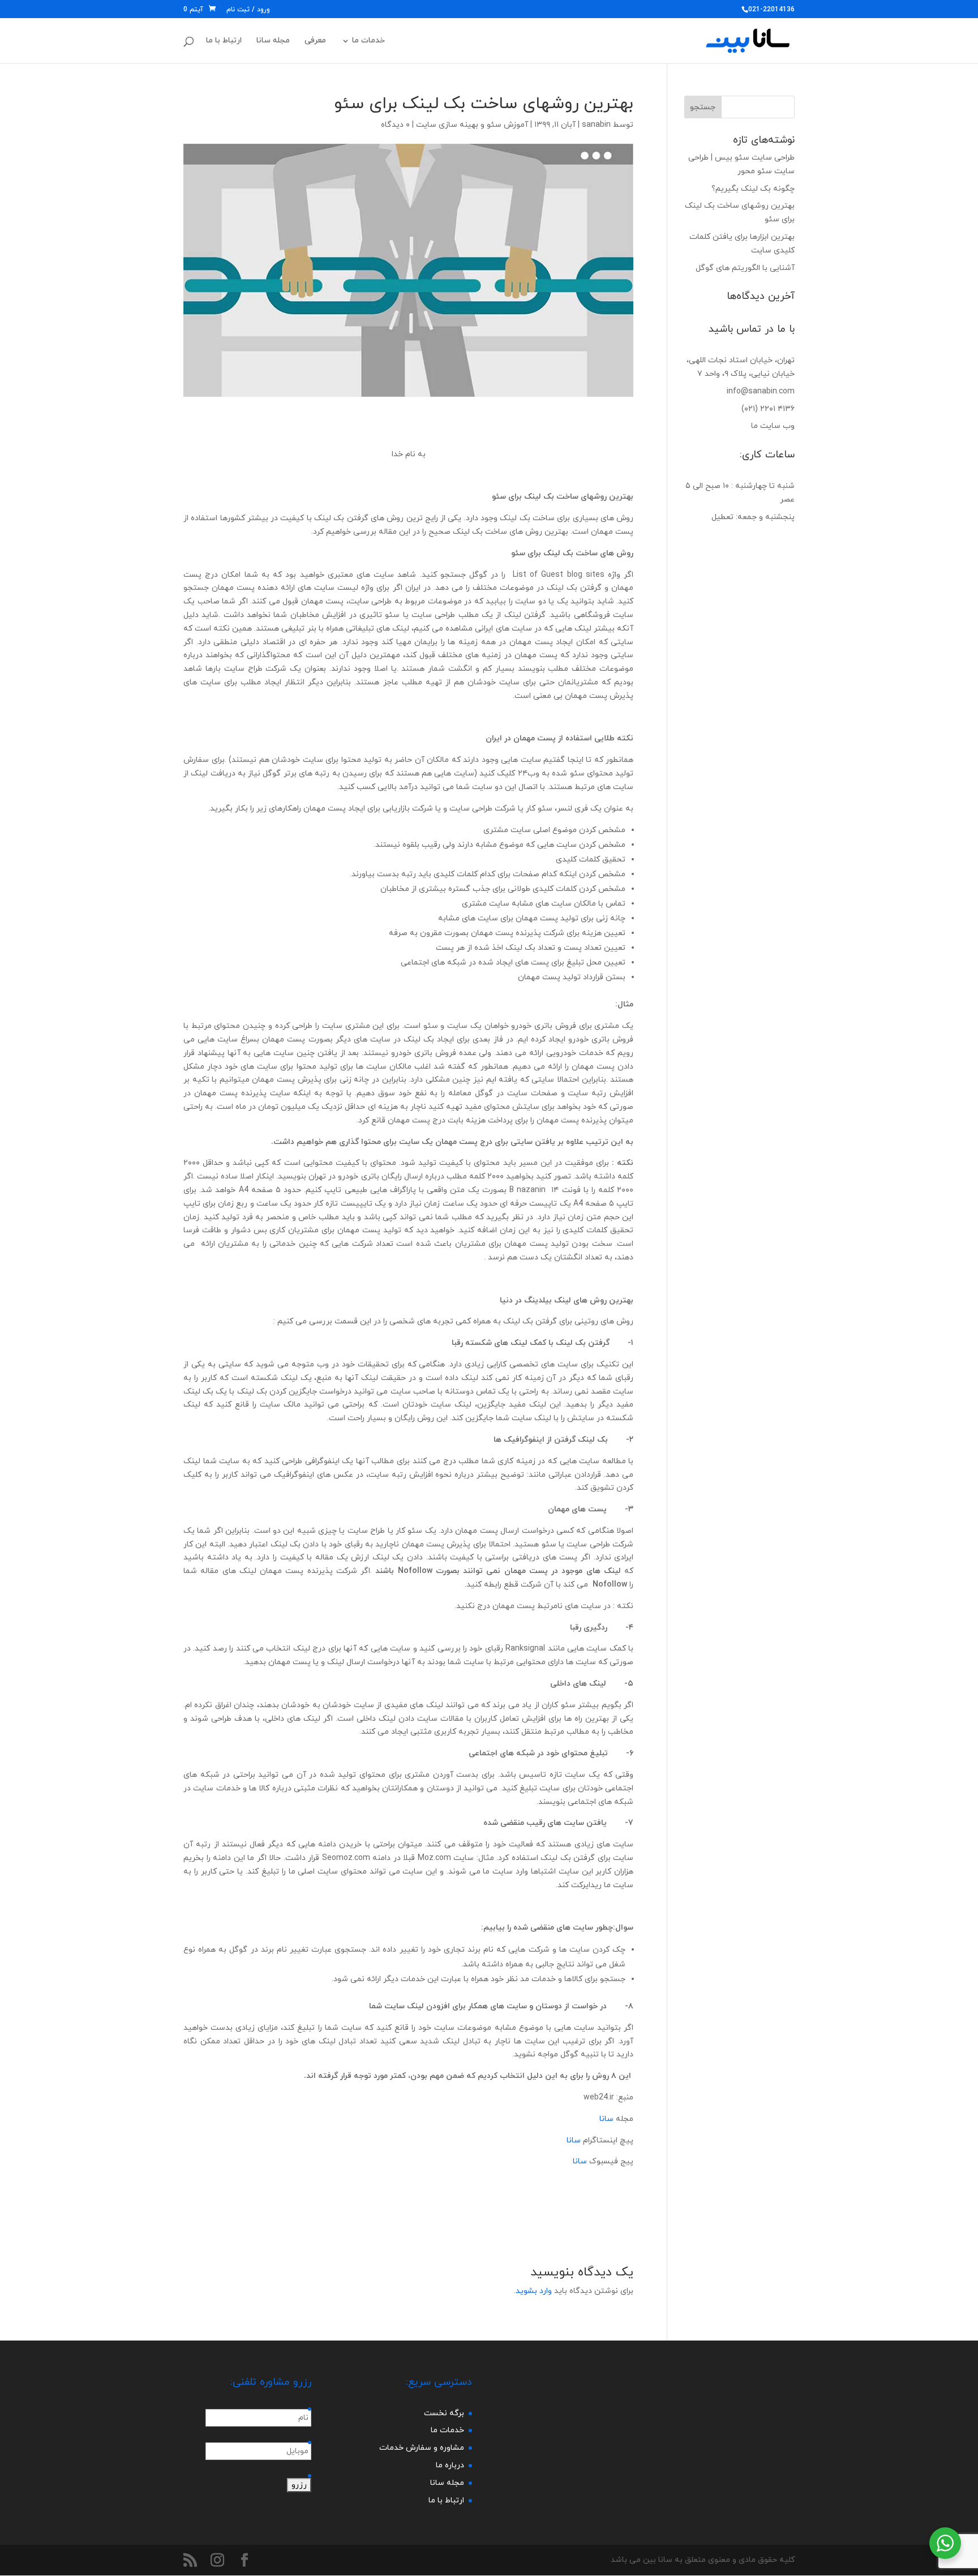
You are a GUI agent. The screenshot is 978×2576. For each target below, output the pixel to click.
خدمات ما (368, 41)
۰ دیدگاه (395, 125)
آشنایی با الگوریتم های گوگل (745, 268)
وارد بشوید (534, 2291)
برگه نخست (444, 2413)
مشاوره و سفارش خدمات (422, 2448)
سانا (606, 2119)
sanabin (596, 125)
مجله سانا (273, 41)
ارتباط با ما (224, 41)
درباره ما (450, 2465)
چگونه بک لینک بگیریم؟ (753, 189)
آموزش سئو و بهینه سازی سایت (472, 125)
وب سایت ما (773, 426)
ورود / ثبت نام (248, 10)
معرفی (315, 41)
